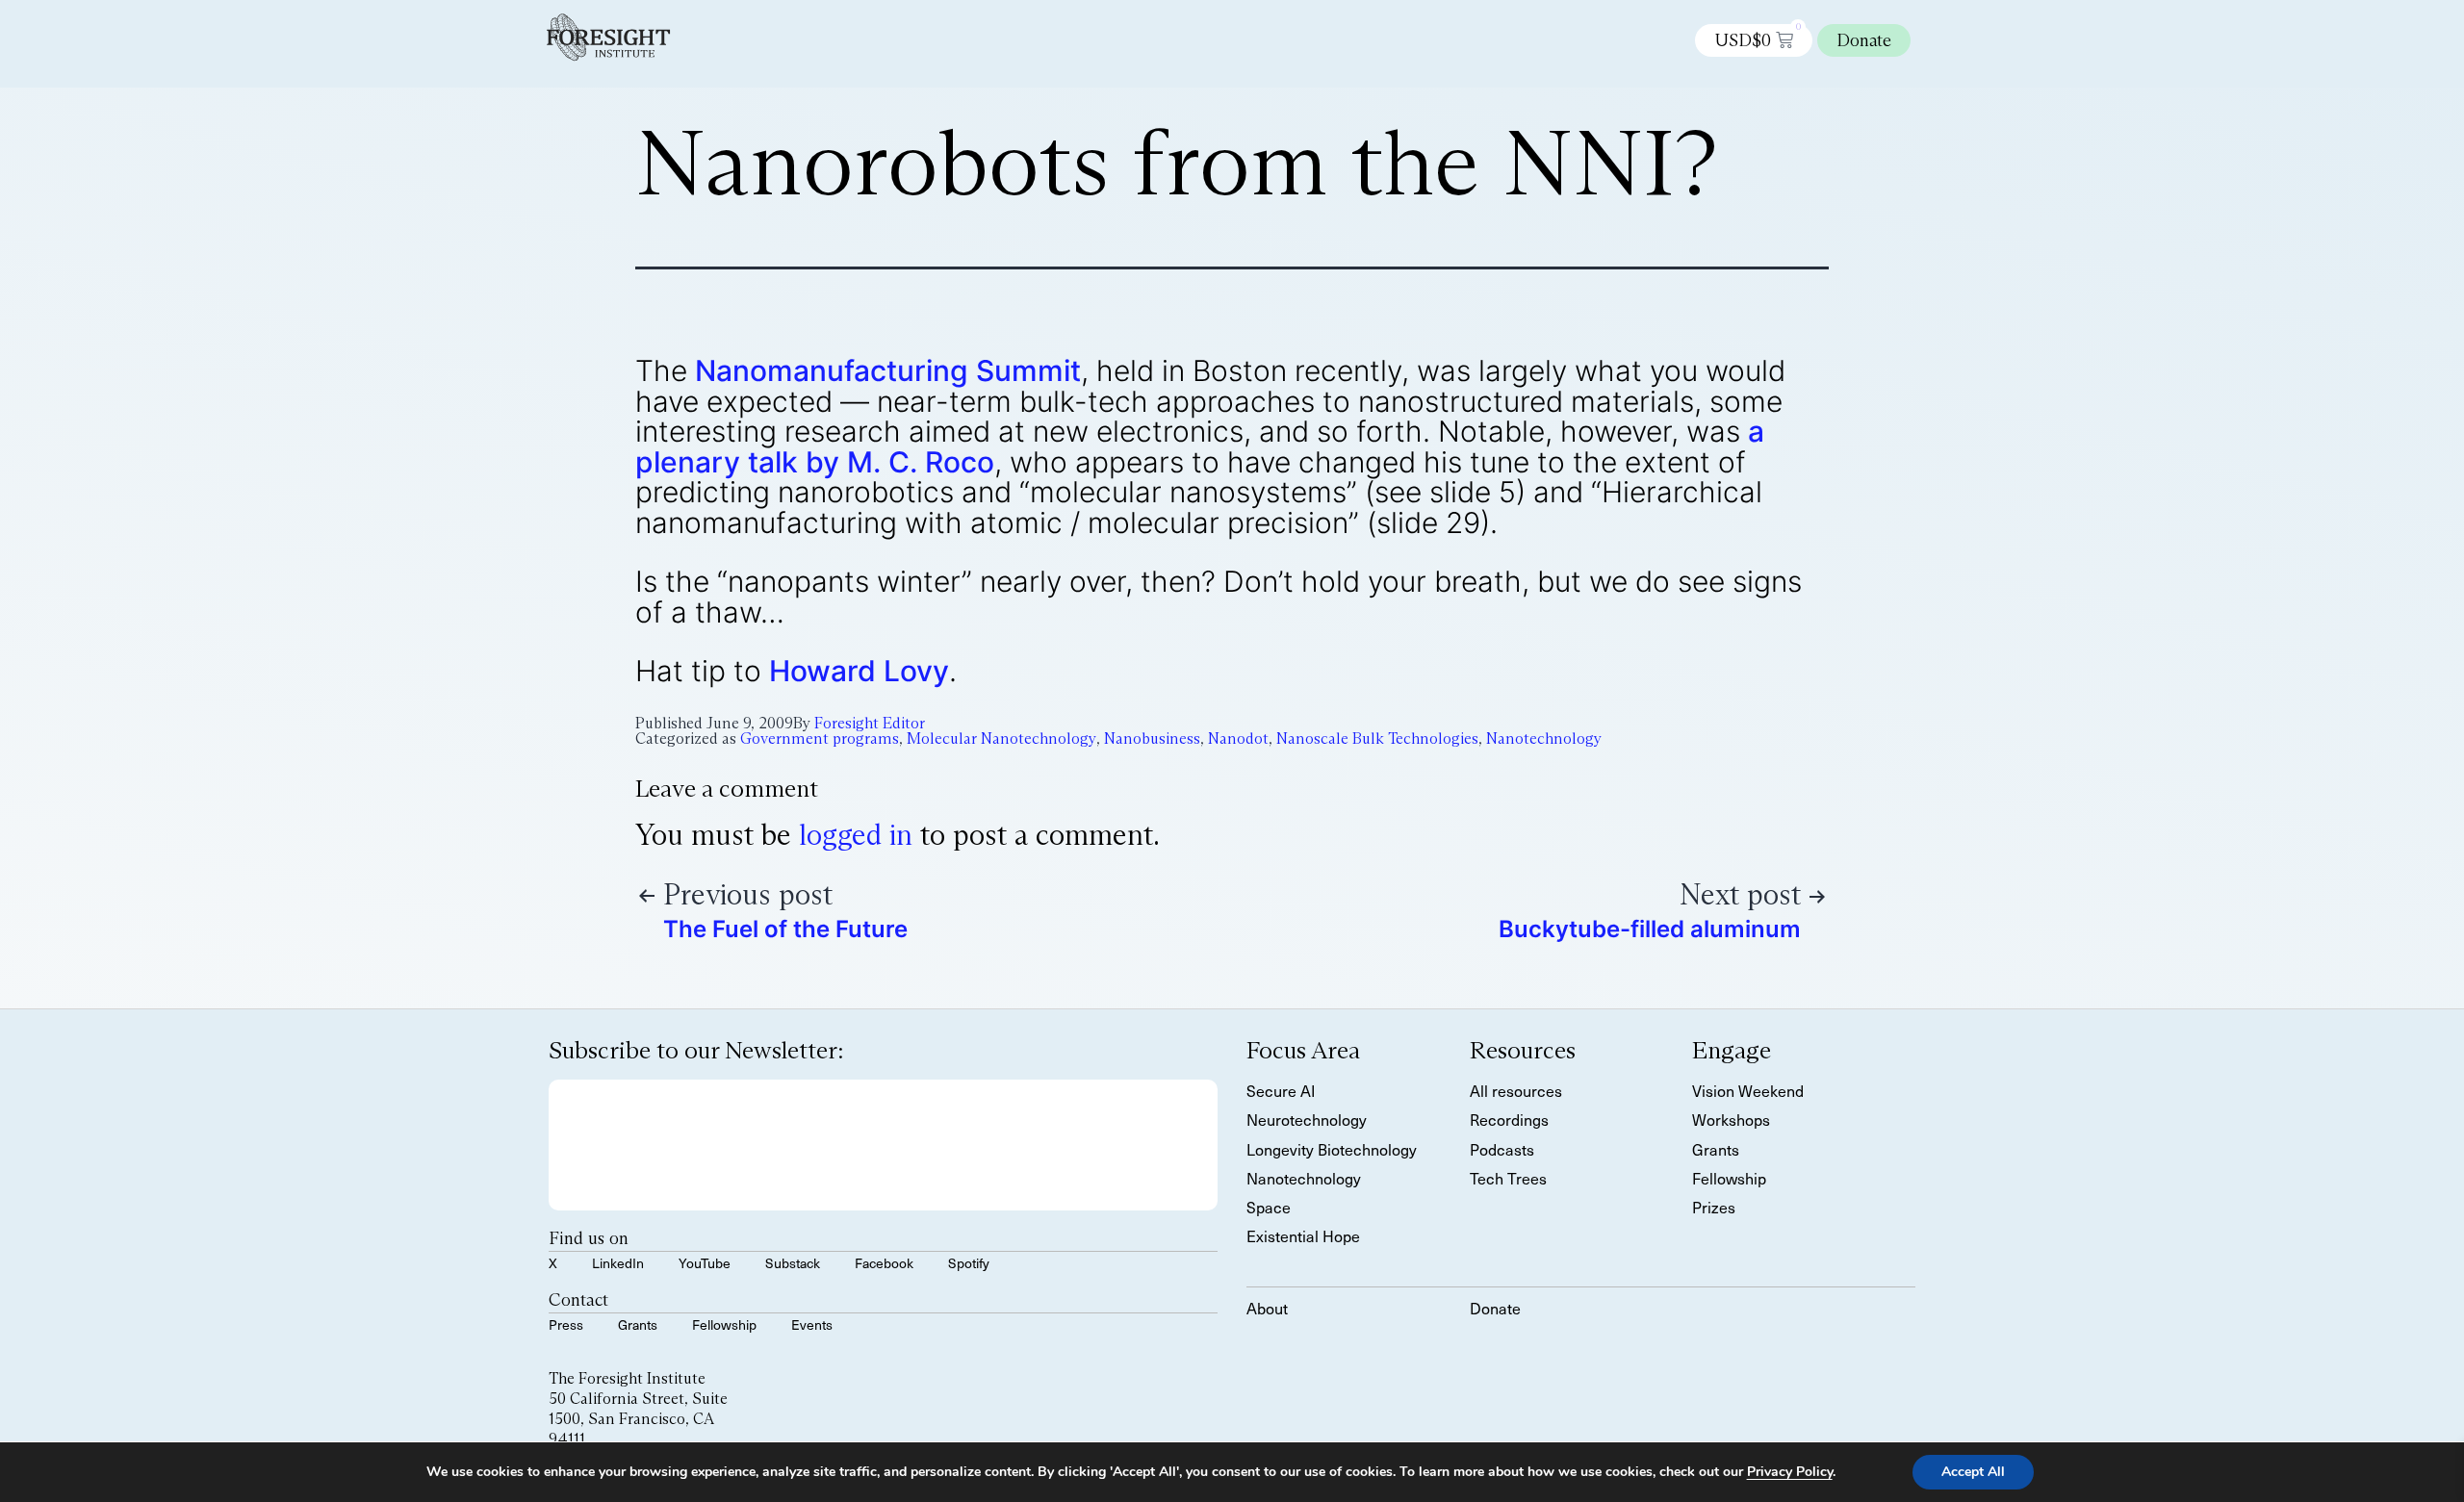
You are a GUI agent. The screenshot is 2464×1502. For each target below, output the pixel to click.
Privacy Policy (1790, 1472)
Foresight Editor (870, 723)
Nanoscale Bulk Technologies (1377, 738)
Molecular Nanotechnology (1001, 738)
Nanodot (1238, 738)
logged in (856, 835)
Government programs (820, 738)
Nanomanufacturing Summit (888, 370)
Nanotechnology (1544, 738)
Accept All (1973, 1472)
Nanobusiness (1152, 738)
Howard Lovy (859, 671)
